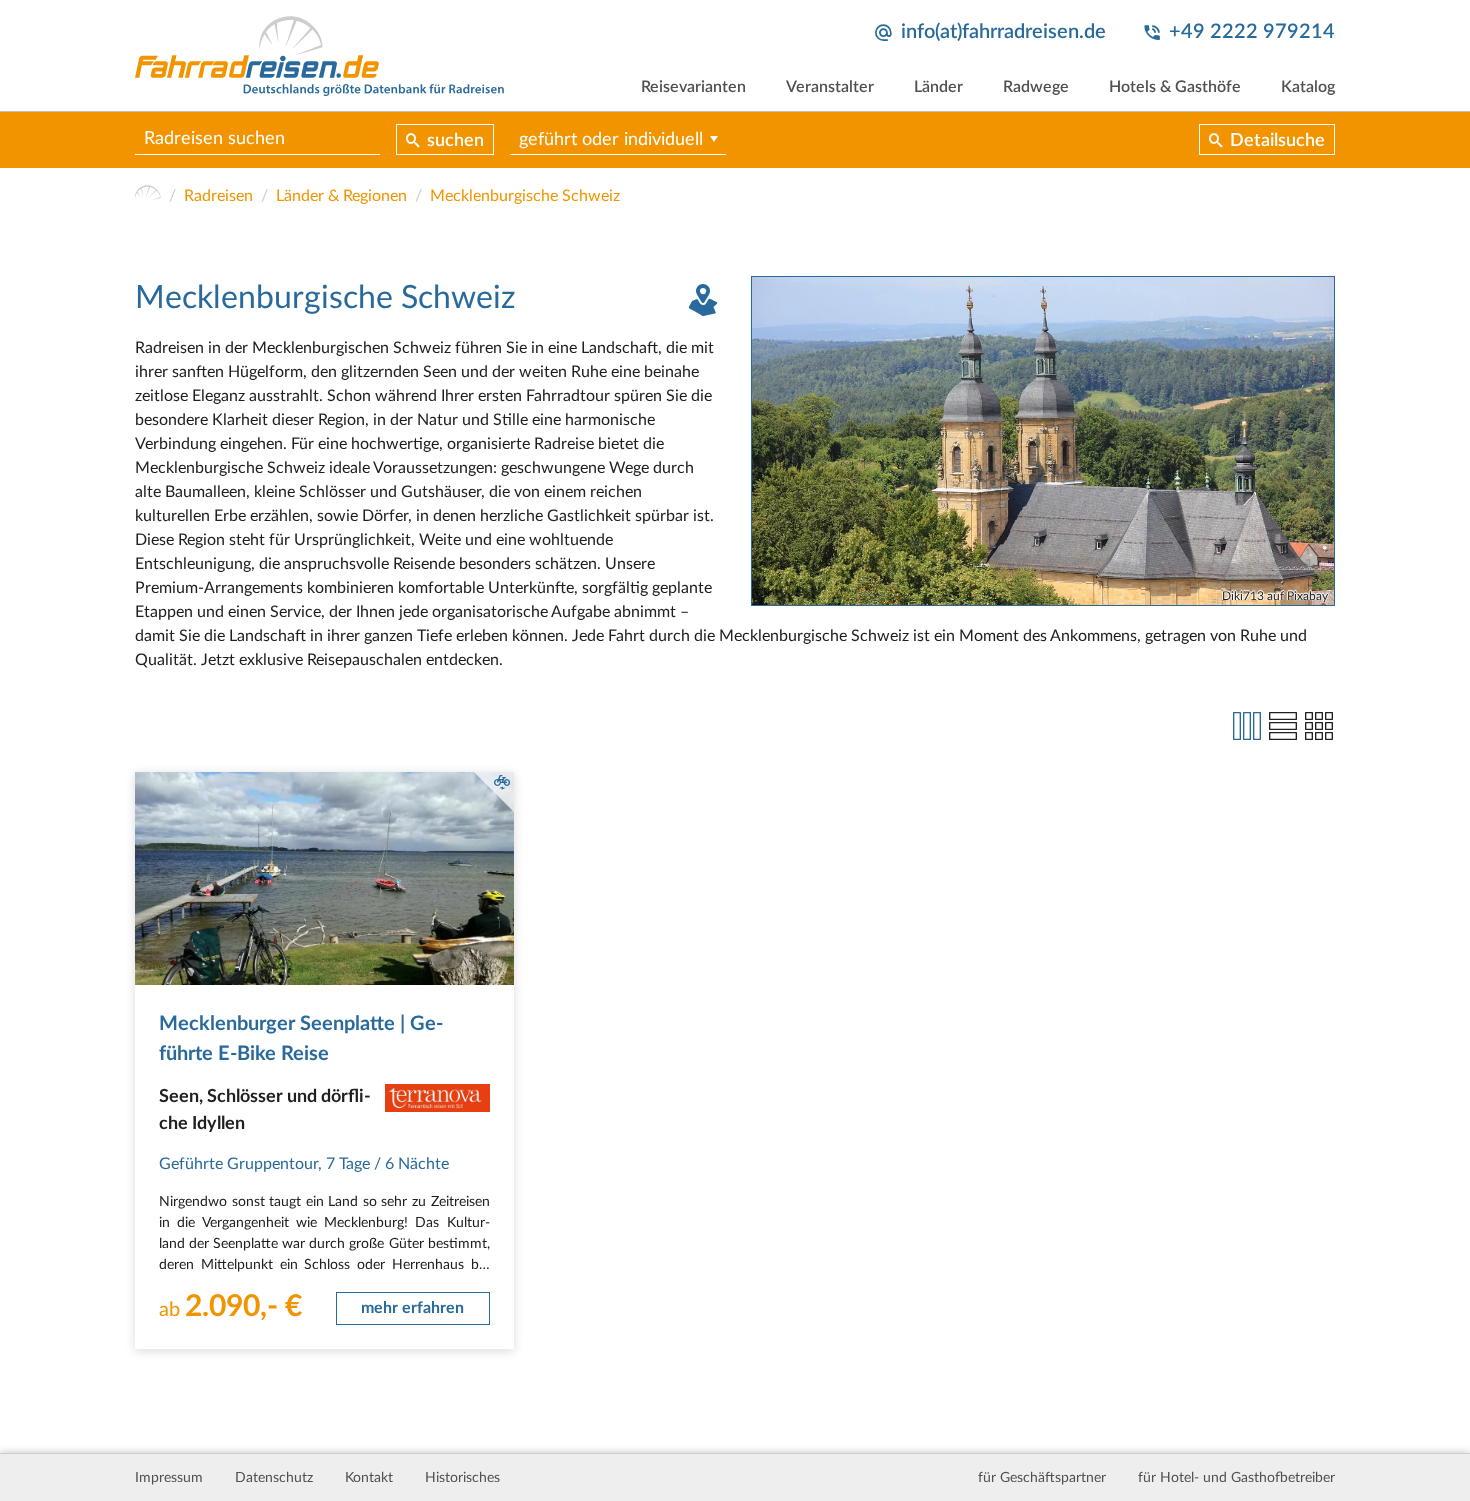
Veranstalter (830, 87)
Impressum (169, 1478)
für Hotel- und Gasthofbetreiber (1236, 1478)
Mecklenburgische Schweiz (525, 196)
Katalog (1308, 87)
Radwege (1036, 87)
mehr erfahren (412, 1308)
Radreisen (218, 196)
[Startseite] (148, 196)
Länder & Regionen (341, 196)
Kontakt (369, 1478)
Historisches (462, 1478)
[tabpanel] (1043, 440)
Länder (938, 87)
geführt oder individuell (611, 140)
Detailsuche (1277, 141)
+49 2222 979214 (1252, 32)
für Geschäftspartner (1042, 1478)
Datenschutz (274, 1478)
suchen (455, 141)
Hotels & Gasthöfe (1175, 87)
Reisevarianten (693, 87)
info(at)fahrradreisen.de (1003, 32)
